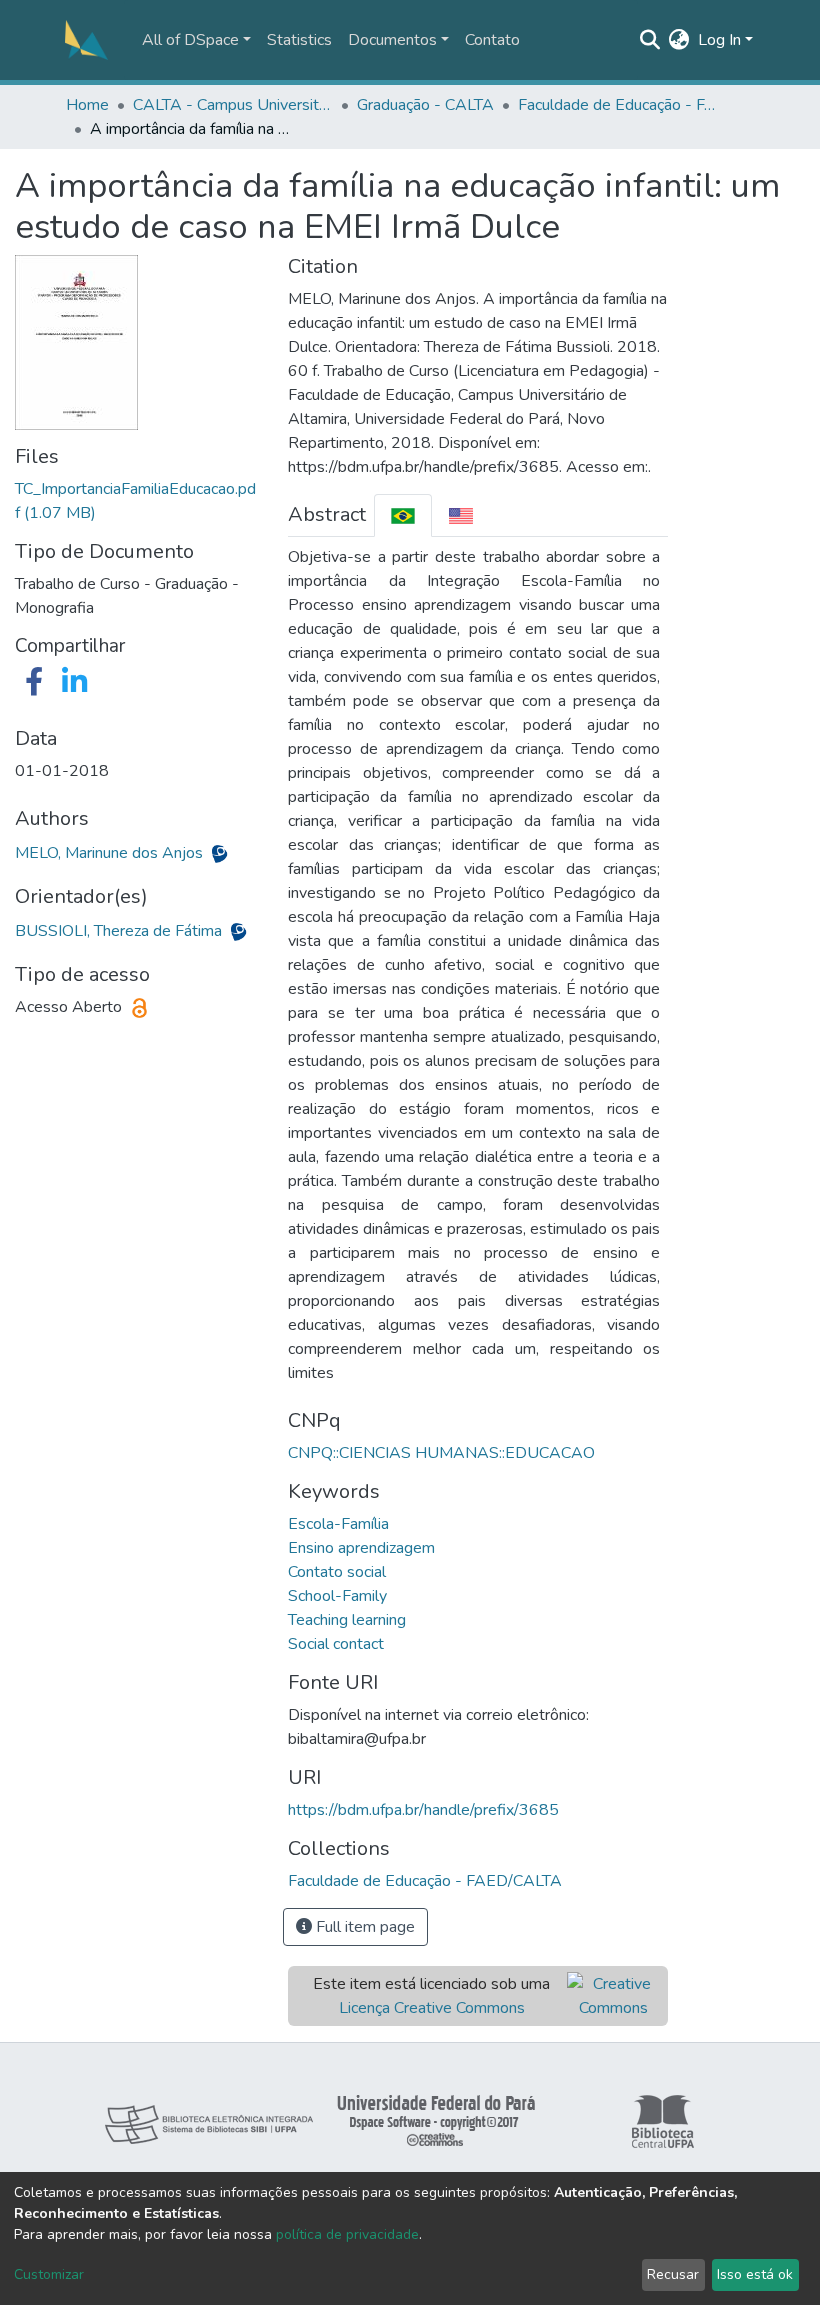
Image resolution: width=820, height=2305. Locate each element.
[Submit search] (650, 40)
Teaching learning (347, 1620)
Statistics (299, 40)
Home (87, 105)
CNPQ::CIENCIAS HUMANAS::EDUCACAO (441, 1453)
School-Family (337, 1596)
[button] (679, 40)
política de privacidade (347, 2234)
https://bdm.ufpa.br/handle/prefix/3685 (423, 1810)
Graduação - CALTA (425, 105)
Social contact (336, 1644)
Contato (492, 40)
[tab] (403, 515)
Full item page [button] (363, 1927)
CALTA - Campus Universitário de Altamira (233, 105)
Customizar (49, 2274)
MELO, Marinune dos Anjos (111, 853)
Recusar (673, 2274)
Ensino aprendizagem (361, 1548)
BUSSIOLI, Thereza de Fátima (120, 931)
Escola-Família (338, 1524)
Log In (719, 40)
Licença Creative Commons (432, 2008)
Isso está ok (755, 2274)
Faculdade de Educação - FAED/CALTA (618, 105)
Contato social (337, 1572)
